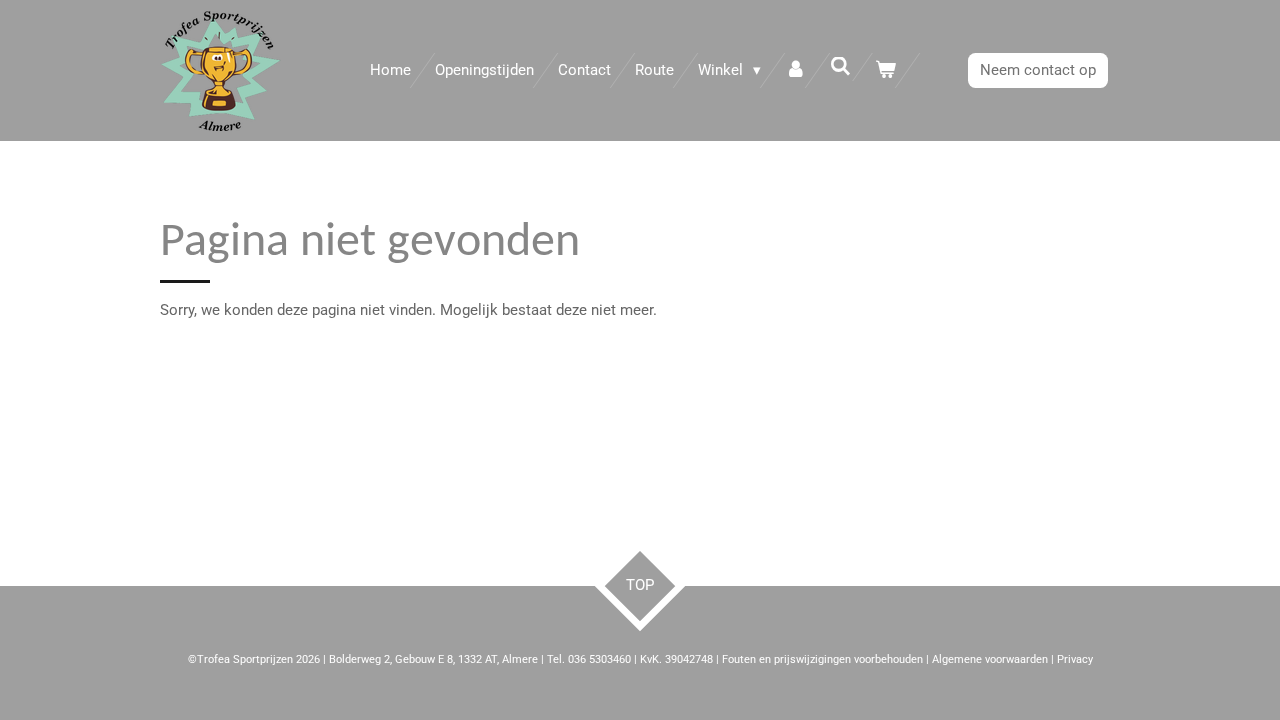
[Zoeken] (840, 67)
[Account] (795, 70)
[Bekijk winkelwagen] (885, 70)
